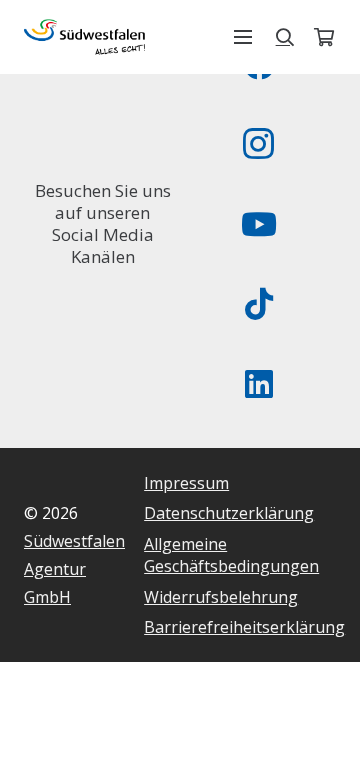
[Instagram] (259, 144)
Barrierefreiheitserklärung (244, 627)
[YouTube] (259, 224)
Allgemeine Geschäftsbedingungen (231, 555)
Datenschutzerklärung (229, 513)
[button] (243, 37)
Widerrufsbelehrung (221, 597)
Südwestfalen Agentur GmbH (74, 569)
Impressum (186, 483)
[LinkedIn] (259, 384)
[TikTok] (259, 304)
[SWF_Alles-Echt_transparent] (84, 37)
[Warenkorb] (324, 37)
